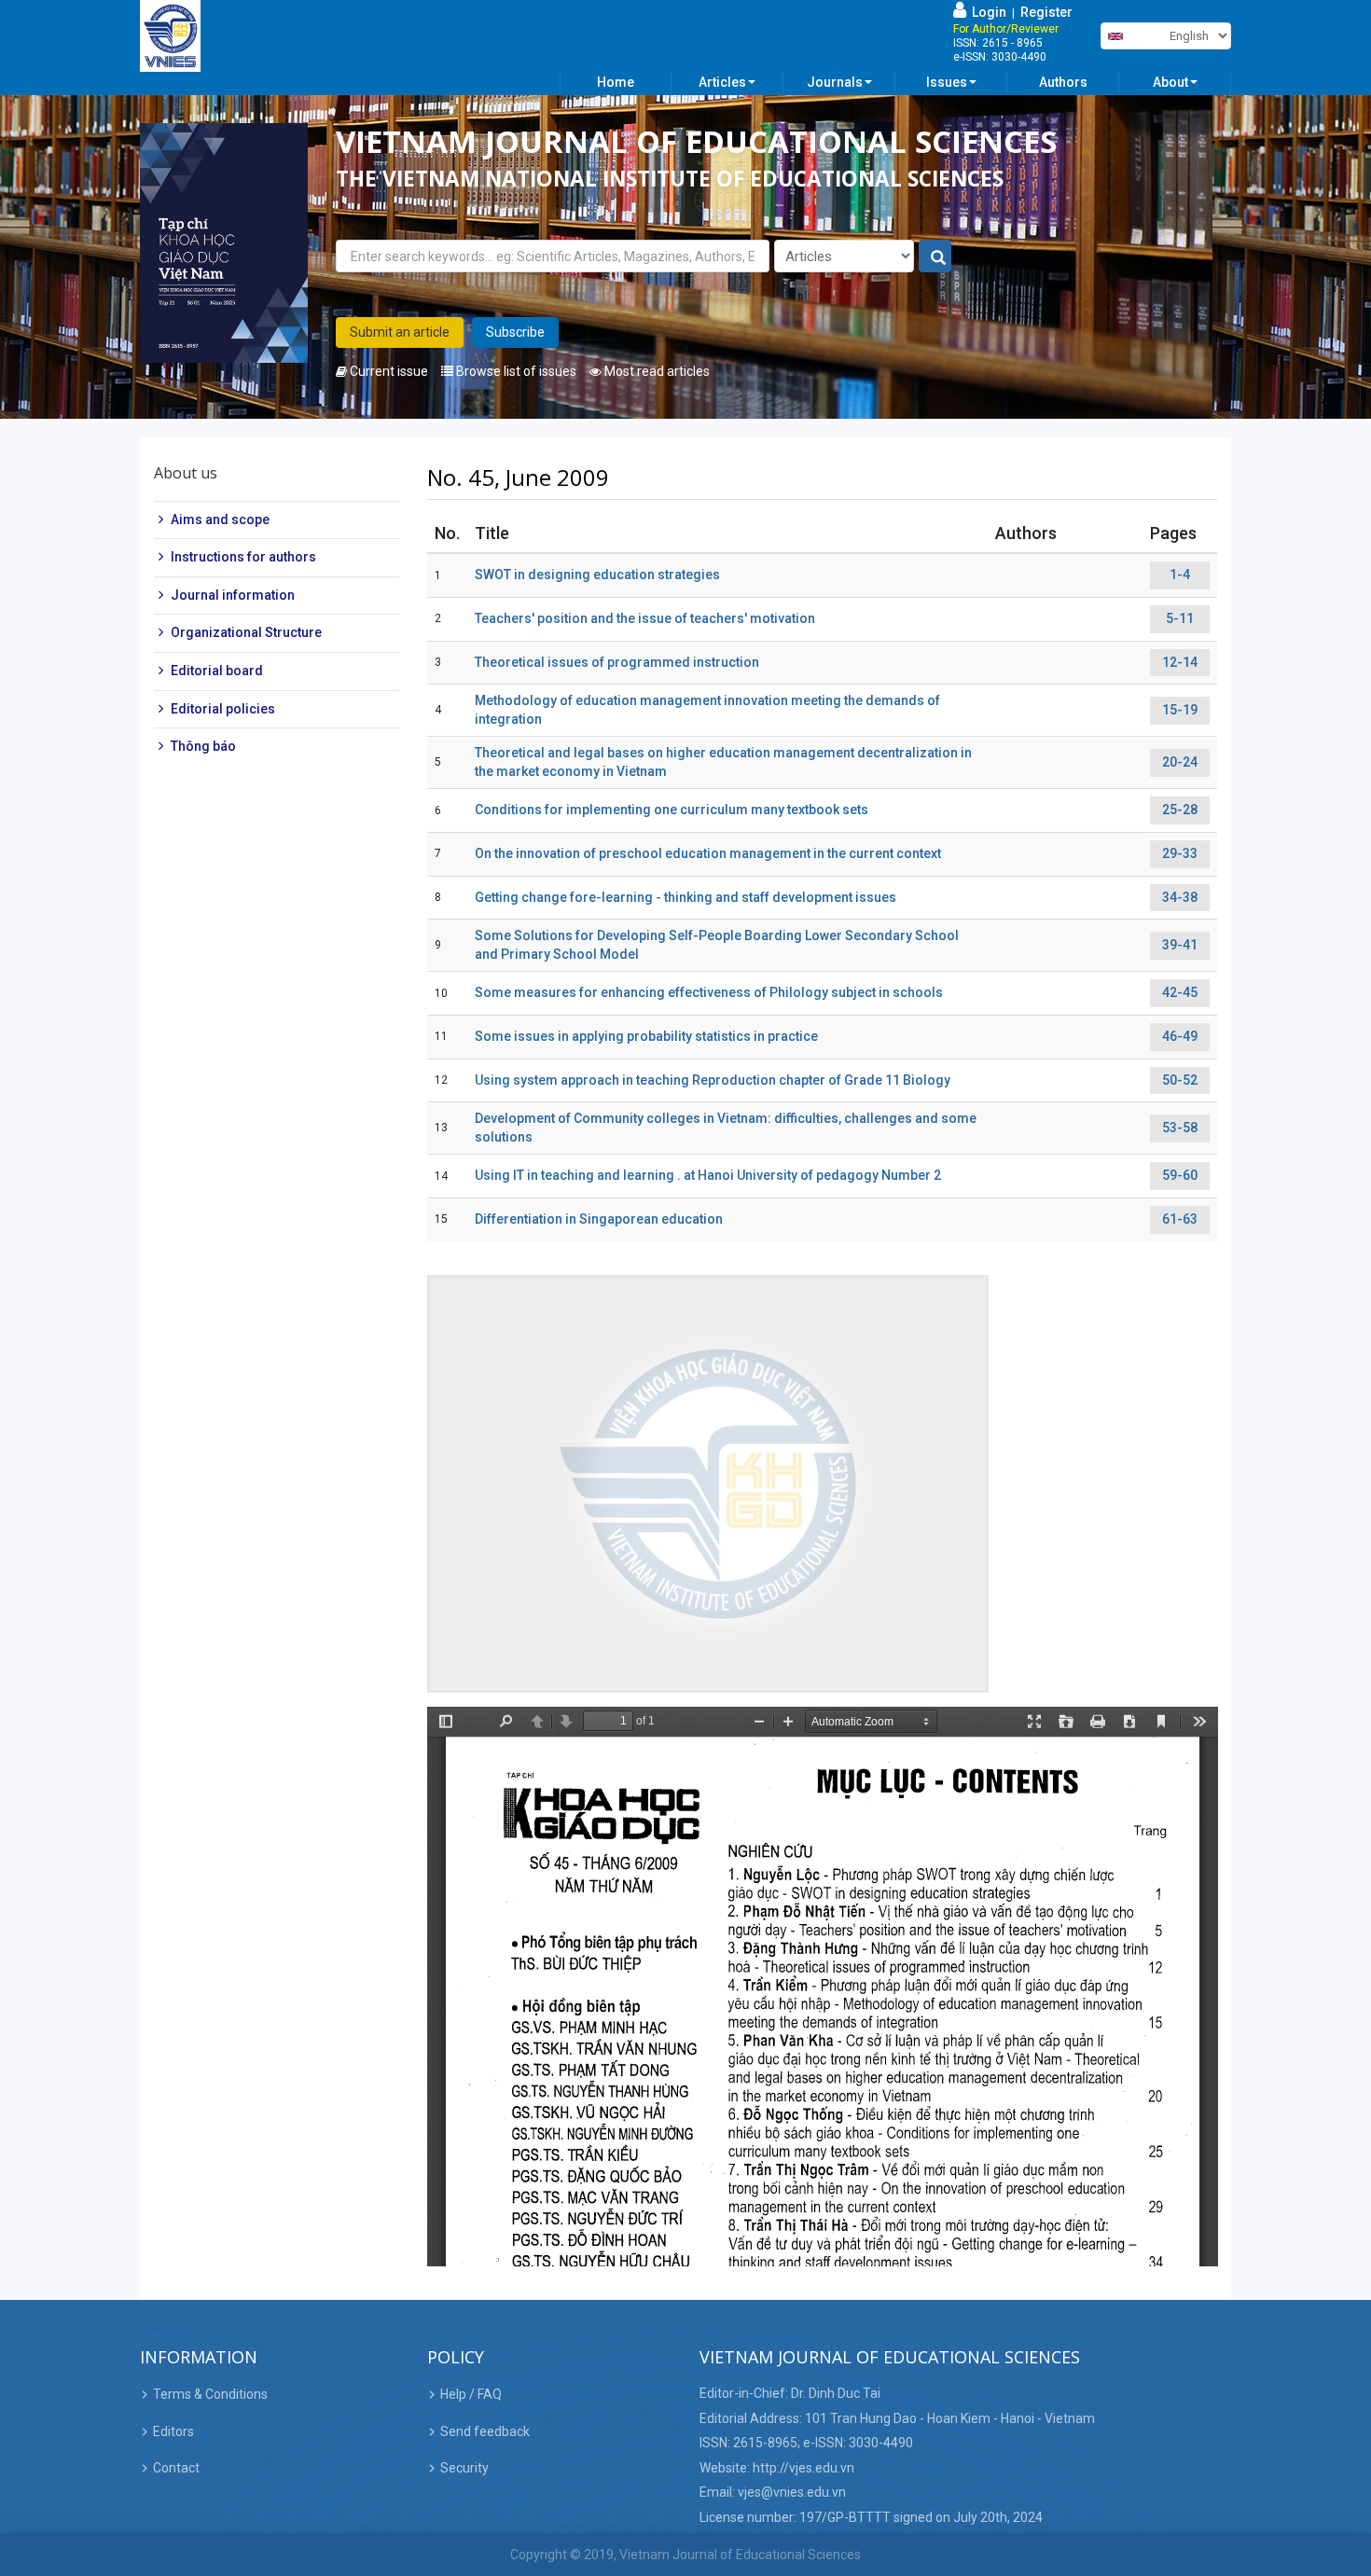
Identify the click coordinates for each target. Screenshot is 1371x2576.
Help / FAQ (471, 2394)
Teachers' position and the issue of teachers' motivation (645, 618)
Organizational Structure (246, 633)
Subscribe (515, 332)
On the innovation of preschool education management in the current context (708, 853)
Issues (947, 82)
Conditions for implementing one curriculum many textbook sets (672, 810)
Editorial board (217, 671)
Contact (176, 2468)
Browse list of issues (515, 371)
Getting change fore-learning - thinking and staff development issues (685, 897)
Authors (1063, 82)
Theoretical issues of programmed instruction (617, 662)
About (1170, 82)
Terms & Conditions (210, 2394)
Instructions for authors (243, 557)
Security (464, 2468)
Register (1046, 12)
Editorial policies (223, 709)
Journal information (233, 595)
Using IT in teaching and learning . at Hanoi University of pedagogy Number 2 (708, 1175)
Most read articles (656, 371)
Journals (835, 82)
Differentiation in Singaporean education (599, 1219)
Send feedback (485, 2431)
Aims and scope (220, 519)
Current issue (388, 371)
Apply (936, 257)
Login (986, 12)
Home (616, 82)
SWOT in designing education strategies (597, 575)
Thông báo (203, 746)
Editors (173, 2431)
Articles (722, 82)
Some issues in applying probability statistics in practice (646, 1036)
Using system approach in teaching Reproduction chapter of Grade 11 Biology (713, 1080)
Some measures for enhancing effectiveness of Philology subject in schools (709, 992)
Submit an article (400, 332)
